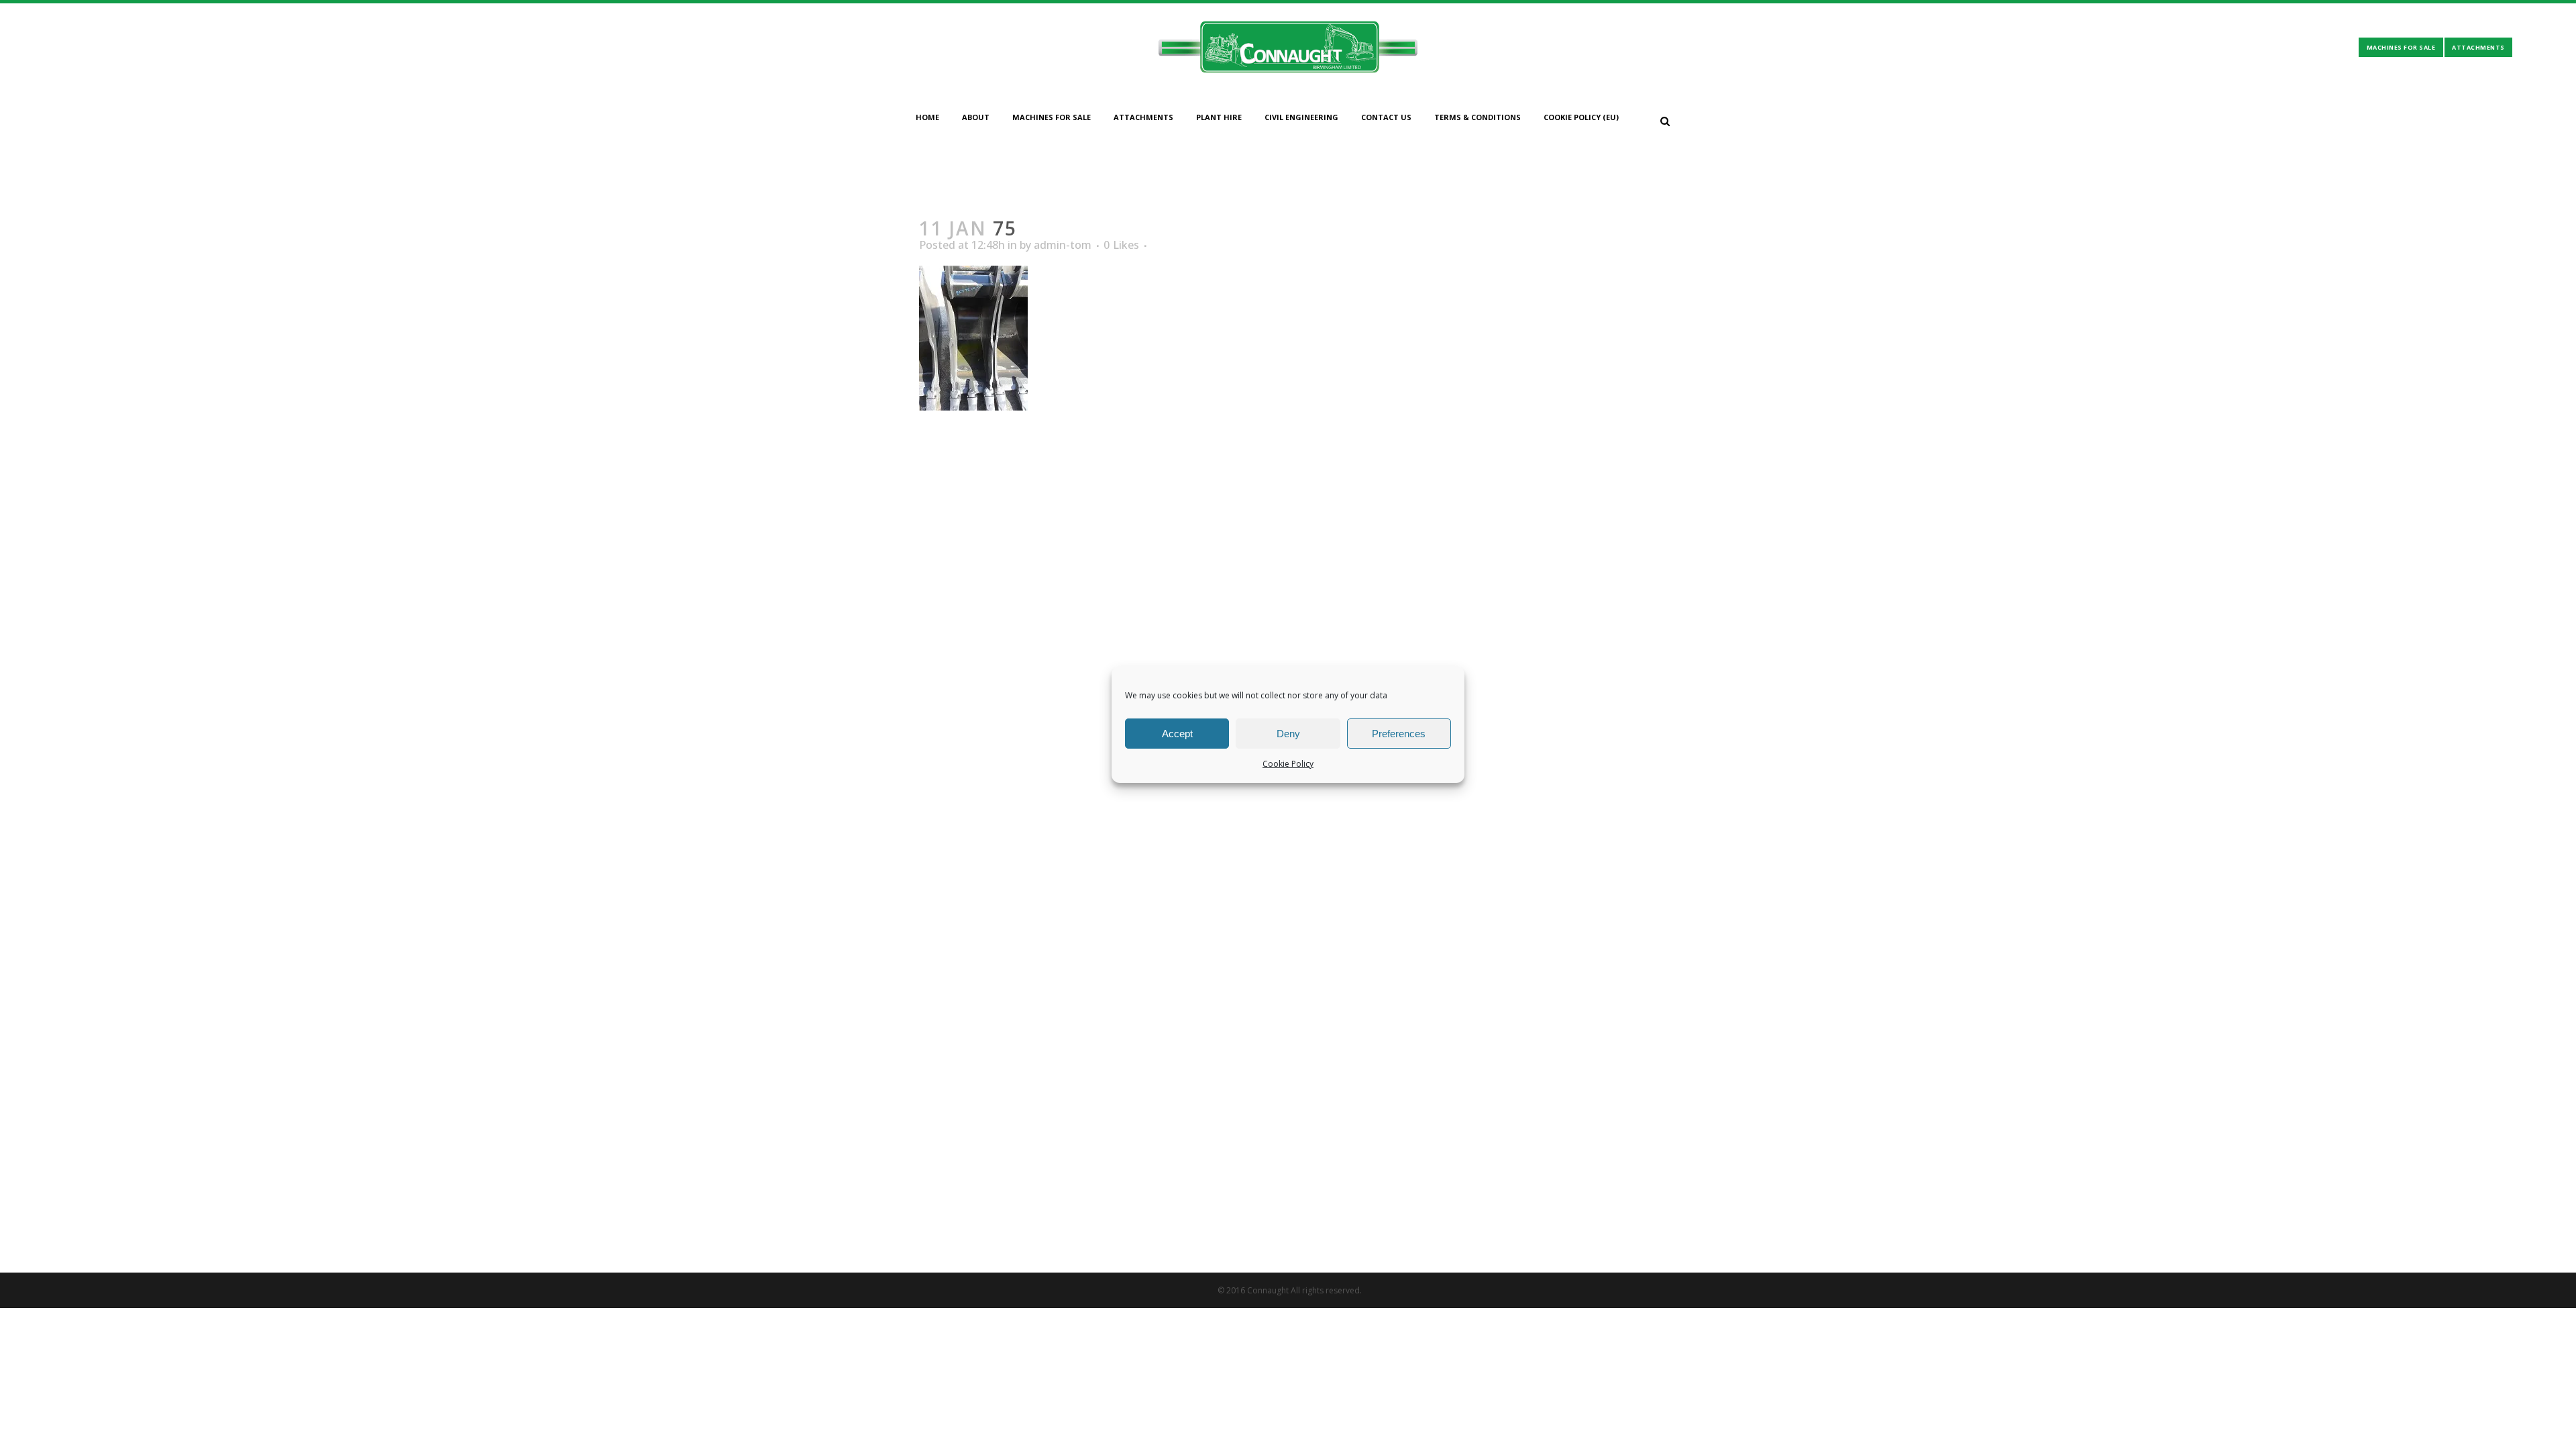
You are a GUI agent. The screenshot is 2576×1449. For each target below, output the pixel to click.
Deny (1288, 734)
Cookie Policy (1288, 764)
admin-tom (1063, 245)
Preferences (1399, 734)
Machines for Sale (2401, 47)
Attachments (2478, 47)
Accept (1177, 734)
